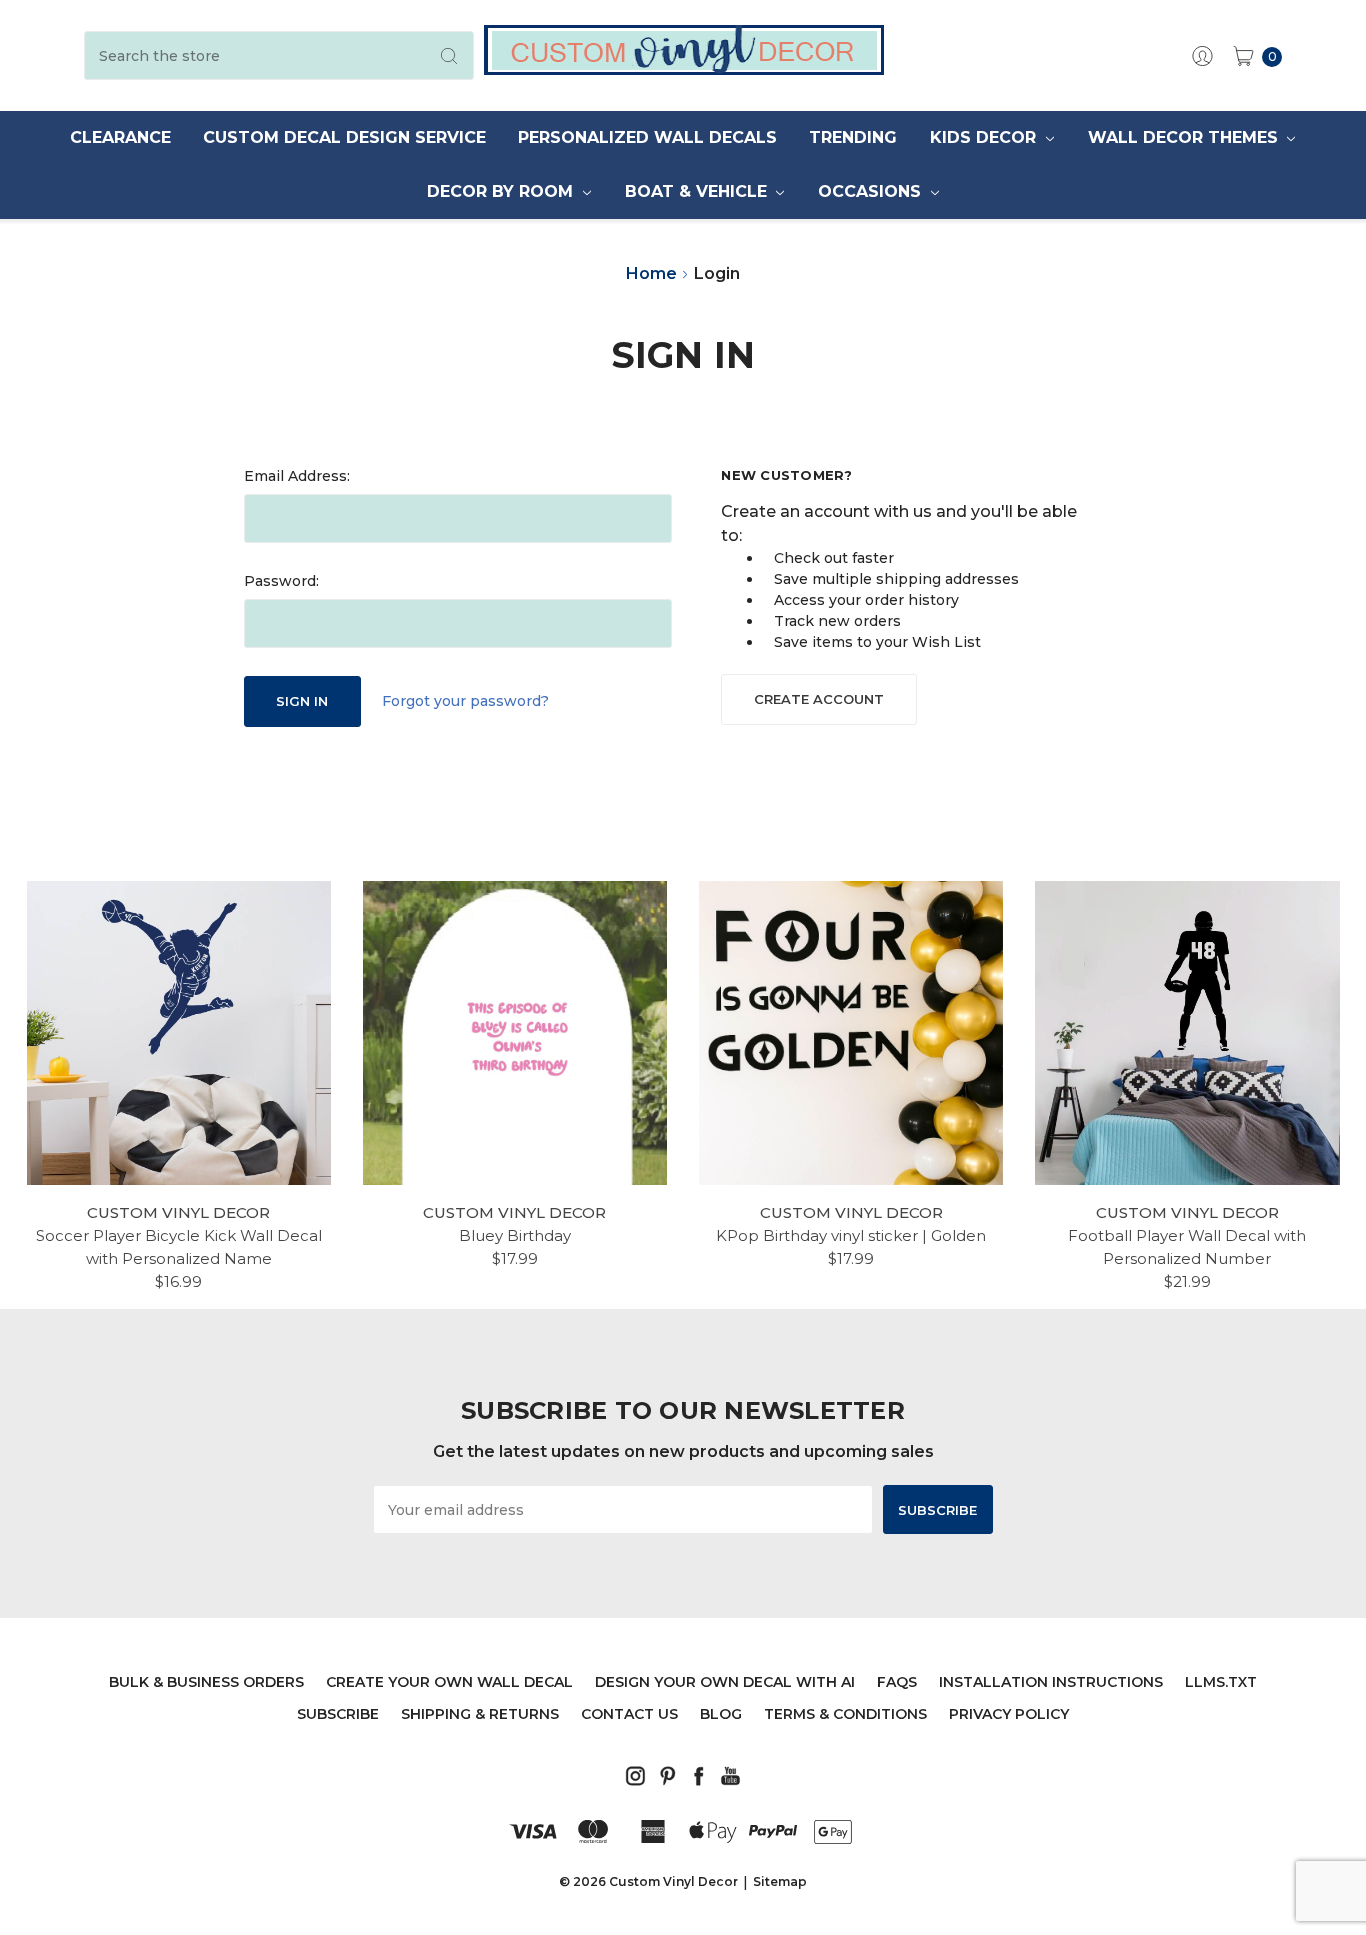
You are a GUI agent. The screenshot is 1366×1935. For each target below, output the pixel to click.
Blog (721, 1714)
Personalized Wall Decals (647, 137)
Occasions (872, 191)
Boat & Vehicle (698, 191)
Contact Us (629, 1714)
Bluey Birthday (515, 1235)
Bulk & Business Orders (206, 1682)
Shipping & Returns (480, 1714)
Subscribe (338, 1714)
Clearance (120, 137)
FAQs (897, 1682)
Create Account (819, 699)
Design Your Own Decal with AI (725, 1682)
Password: (281, 581)
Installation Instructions (1051, 1682)
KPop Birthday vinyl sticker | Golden (851, 1235)
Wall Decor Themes (1185, 137)
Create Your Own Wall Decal (449, 1682)
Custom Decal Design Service (344, 137)
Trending (853, 137)
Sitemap (780, 1881)
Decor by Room (502, 191)
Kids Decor (985, 137)
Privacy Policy (1009, 1714)
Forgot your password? (465, 701)
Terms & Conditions (845, 1714)
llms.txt (1221, 1682)
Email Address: (297, 476)
